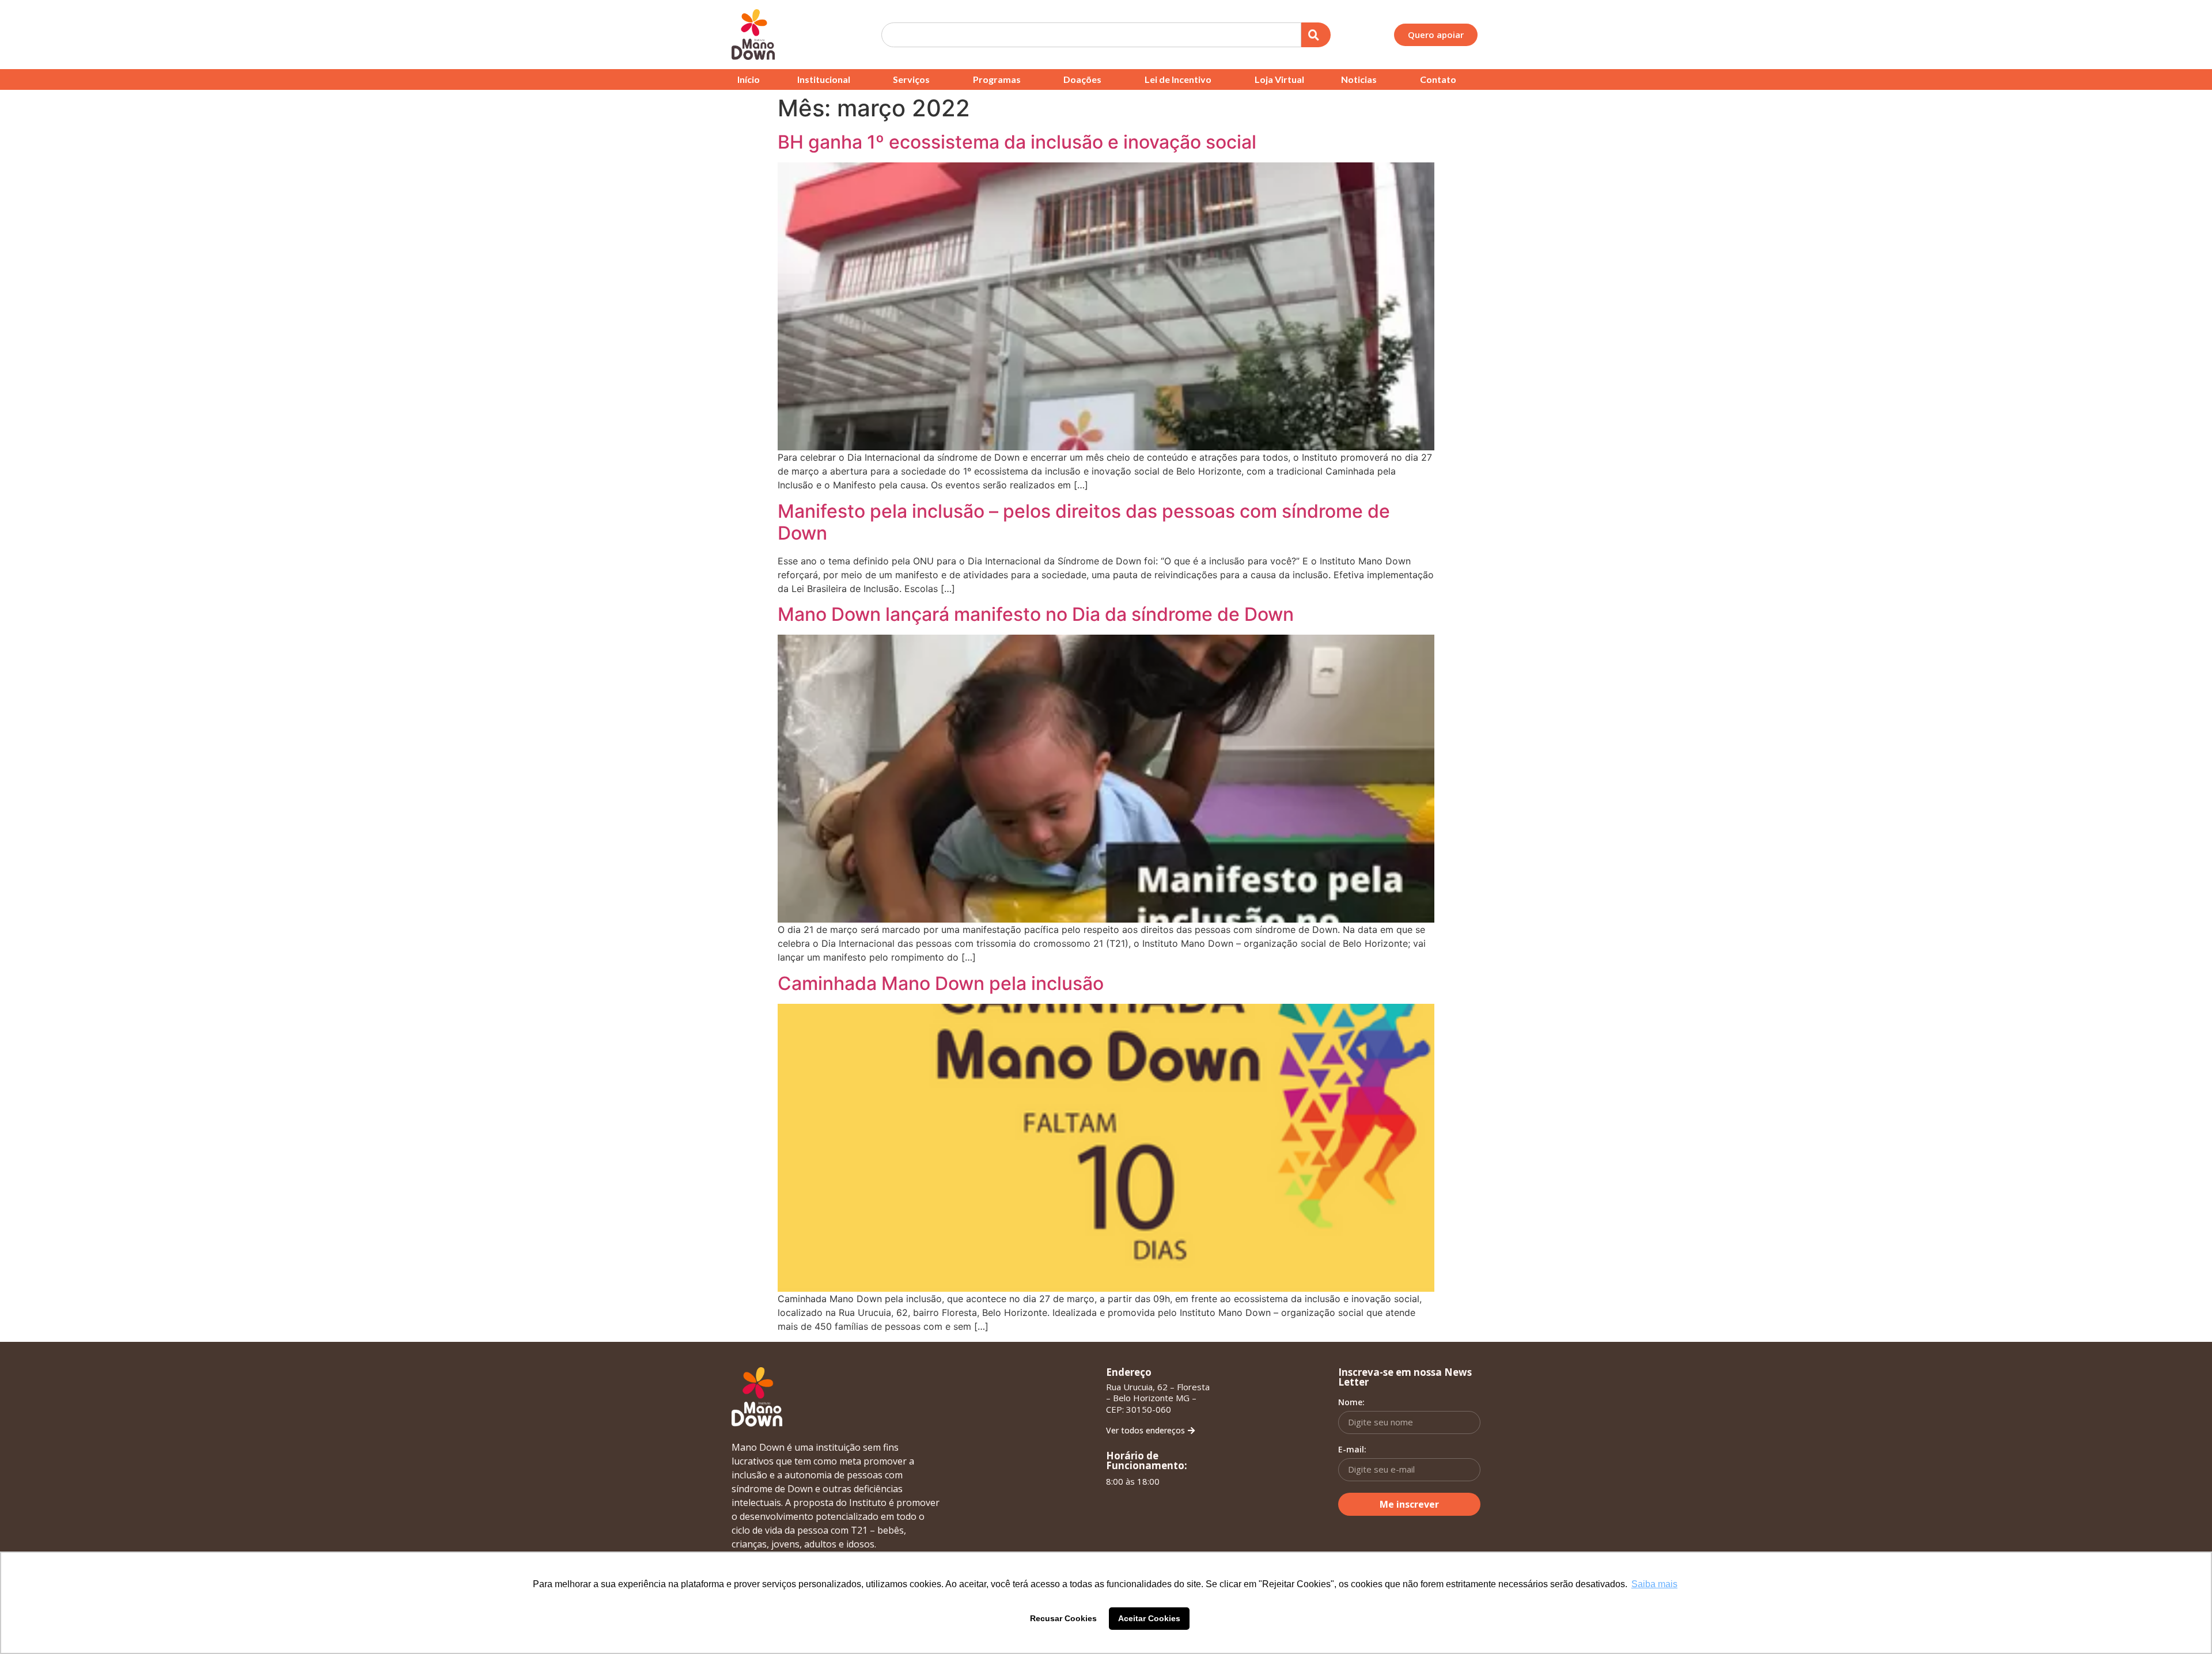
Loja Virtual (1279, 79)
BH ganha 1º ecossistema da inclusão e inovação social (1017, 142)
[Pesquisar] (1316, 35)
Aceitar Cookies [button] (1149, 1618)
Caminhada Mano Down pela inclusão (941, 983)
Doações (1082, 79)
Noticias (1359, 79)
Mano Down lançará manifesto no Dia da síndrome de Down (1036, 614)
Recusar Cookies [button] (1063, 1618)
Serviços (911, 79)
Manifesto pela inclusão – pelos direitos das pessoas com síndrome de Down (1084, 522)
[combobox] (1091, 35)
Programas (997, 79)
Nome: (1351, 1402)
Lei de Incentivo (1178, 79)
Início (749, 79)
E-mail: (1352, 1450)
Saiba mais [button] (1654, 1584)
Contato (1438, 79)
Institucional (824, 79)
